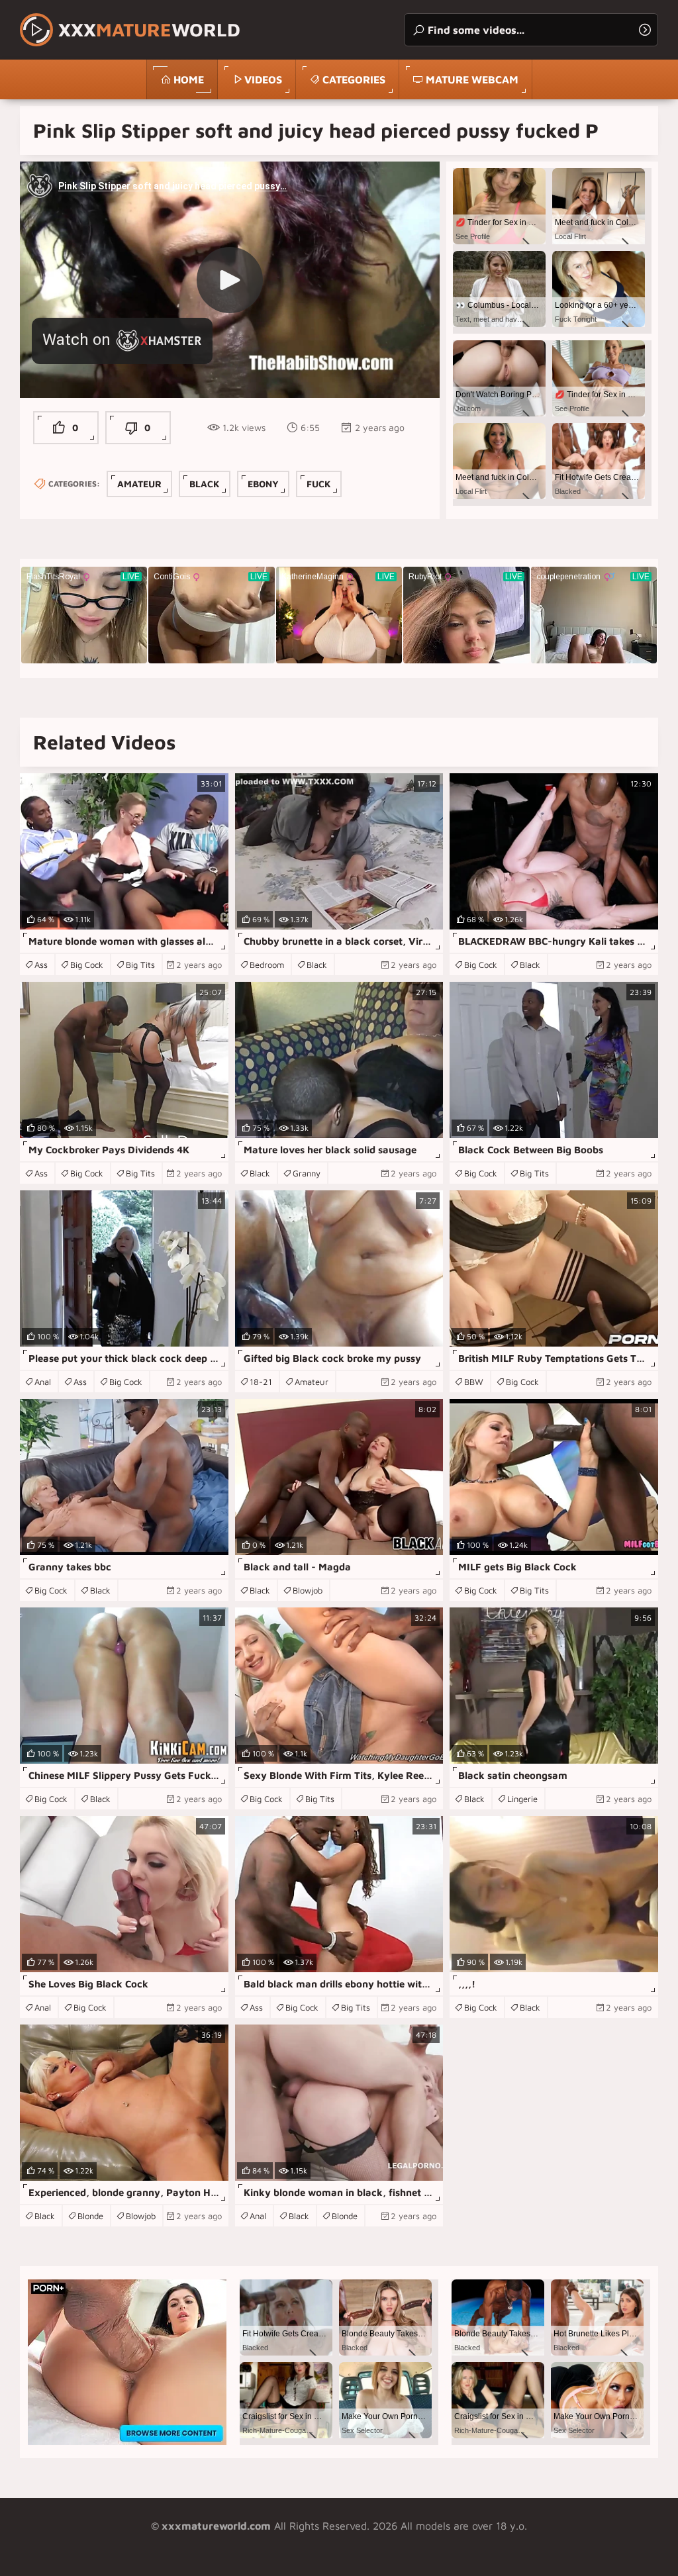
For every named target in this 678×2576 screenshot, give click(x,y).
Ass (41, 965)
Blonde (90, 2216)
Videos (263, 79)
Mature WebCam (472, 79)
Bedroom (267, 965)
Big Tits (140, 965)
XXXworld (149, 29)
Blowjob (308, 1590)
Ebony (263, 484)
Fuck (319, 484)
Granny (307, 1173)
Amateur (139, 484)
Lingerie (522, 1799)
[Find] (645, 30)
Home (189, 79)
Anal (43, 1382)
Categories (354, 79)
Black (205, 484)
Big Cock (87, 965)
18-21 (261, 1382)
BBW (474, 1382)
